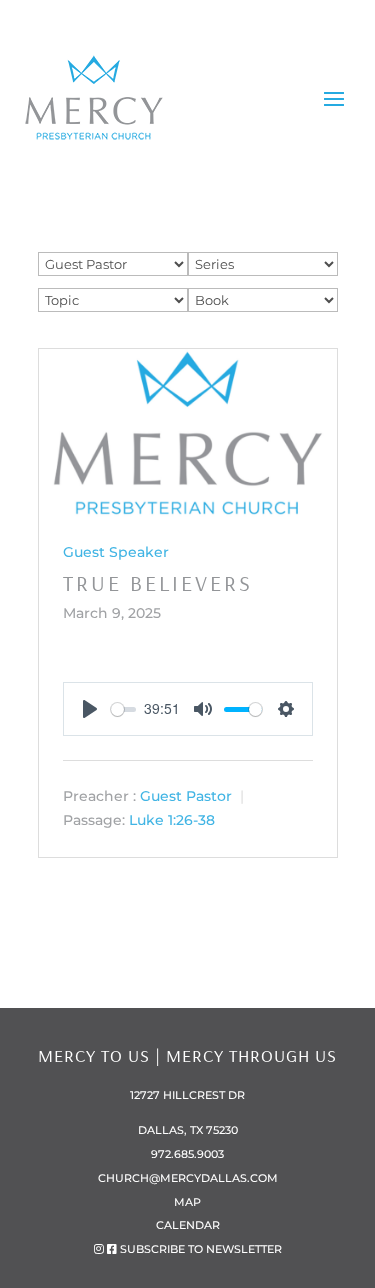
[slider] (124, 709)
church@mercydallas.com (188, 1178)
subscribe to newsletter (201, 1249)
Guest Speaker (116, 552)
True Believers (158, 583)
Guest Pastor (186, 796)
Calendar (188, 1225)
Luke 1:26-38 (172, 821)
